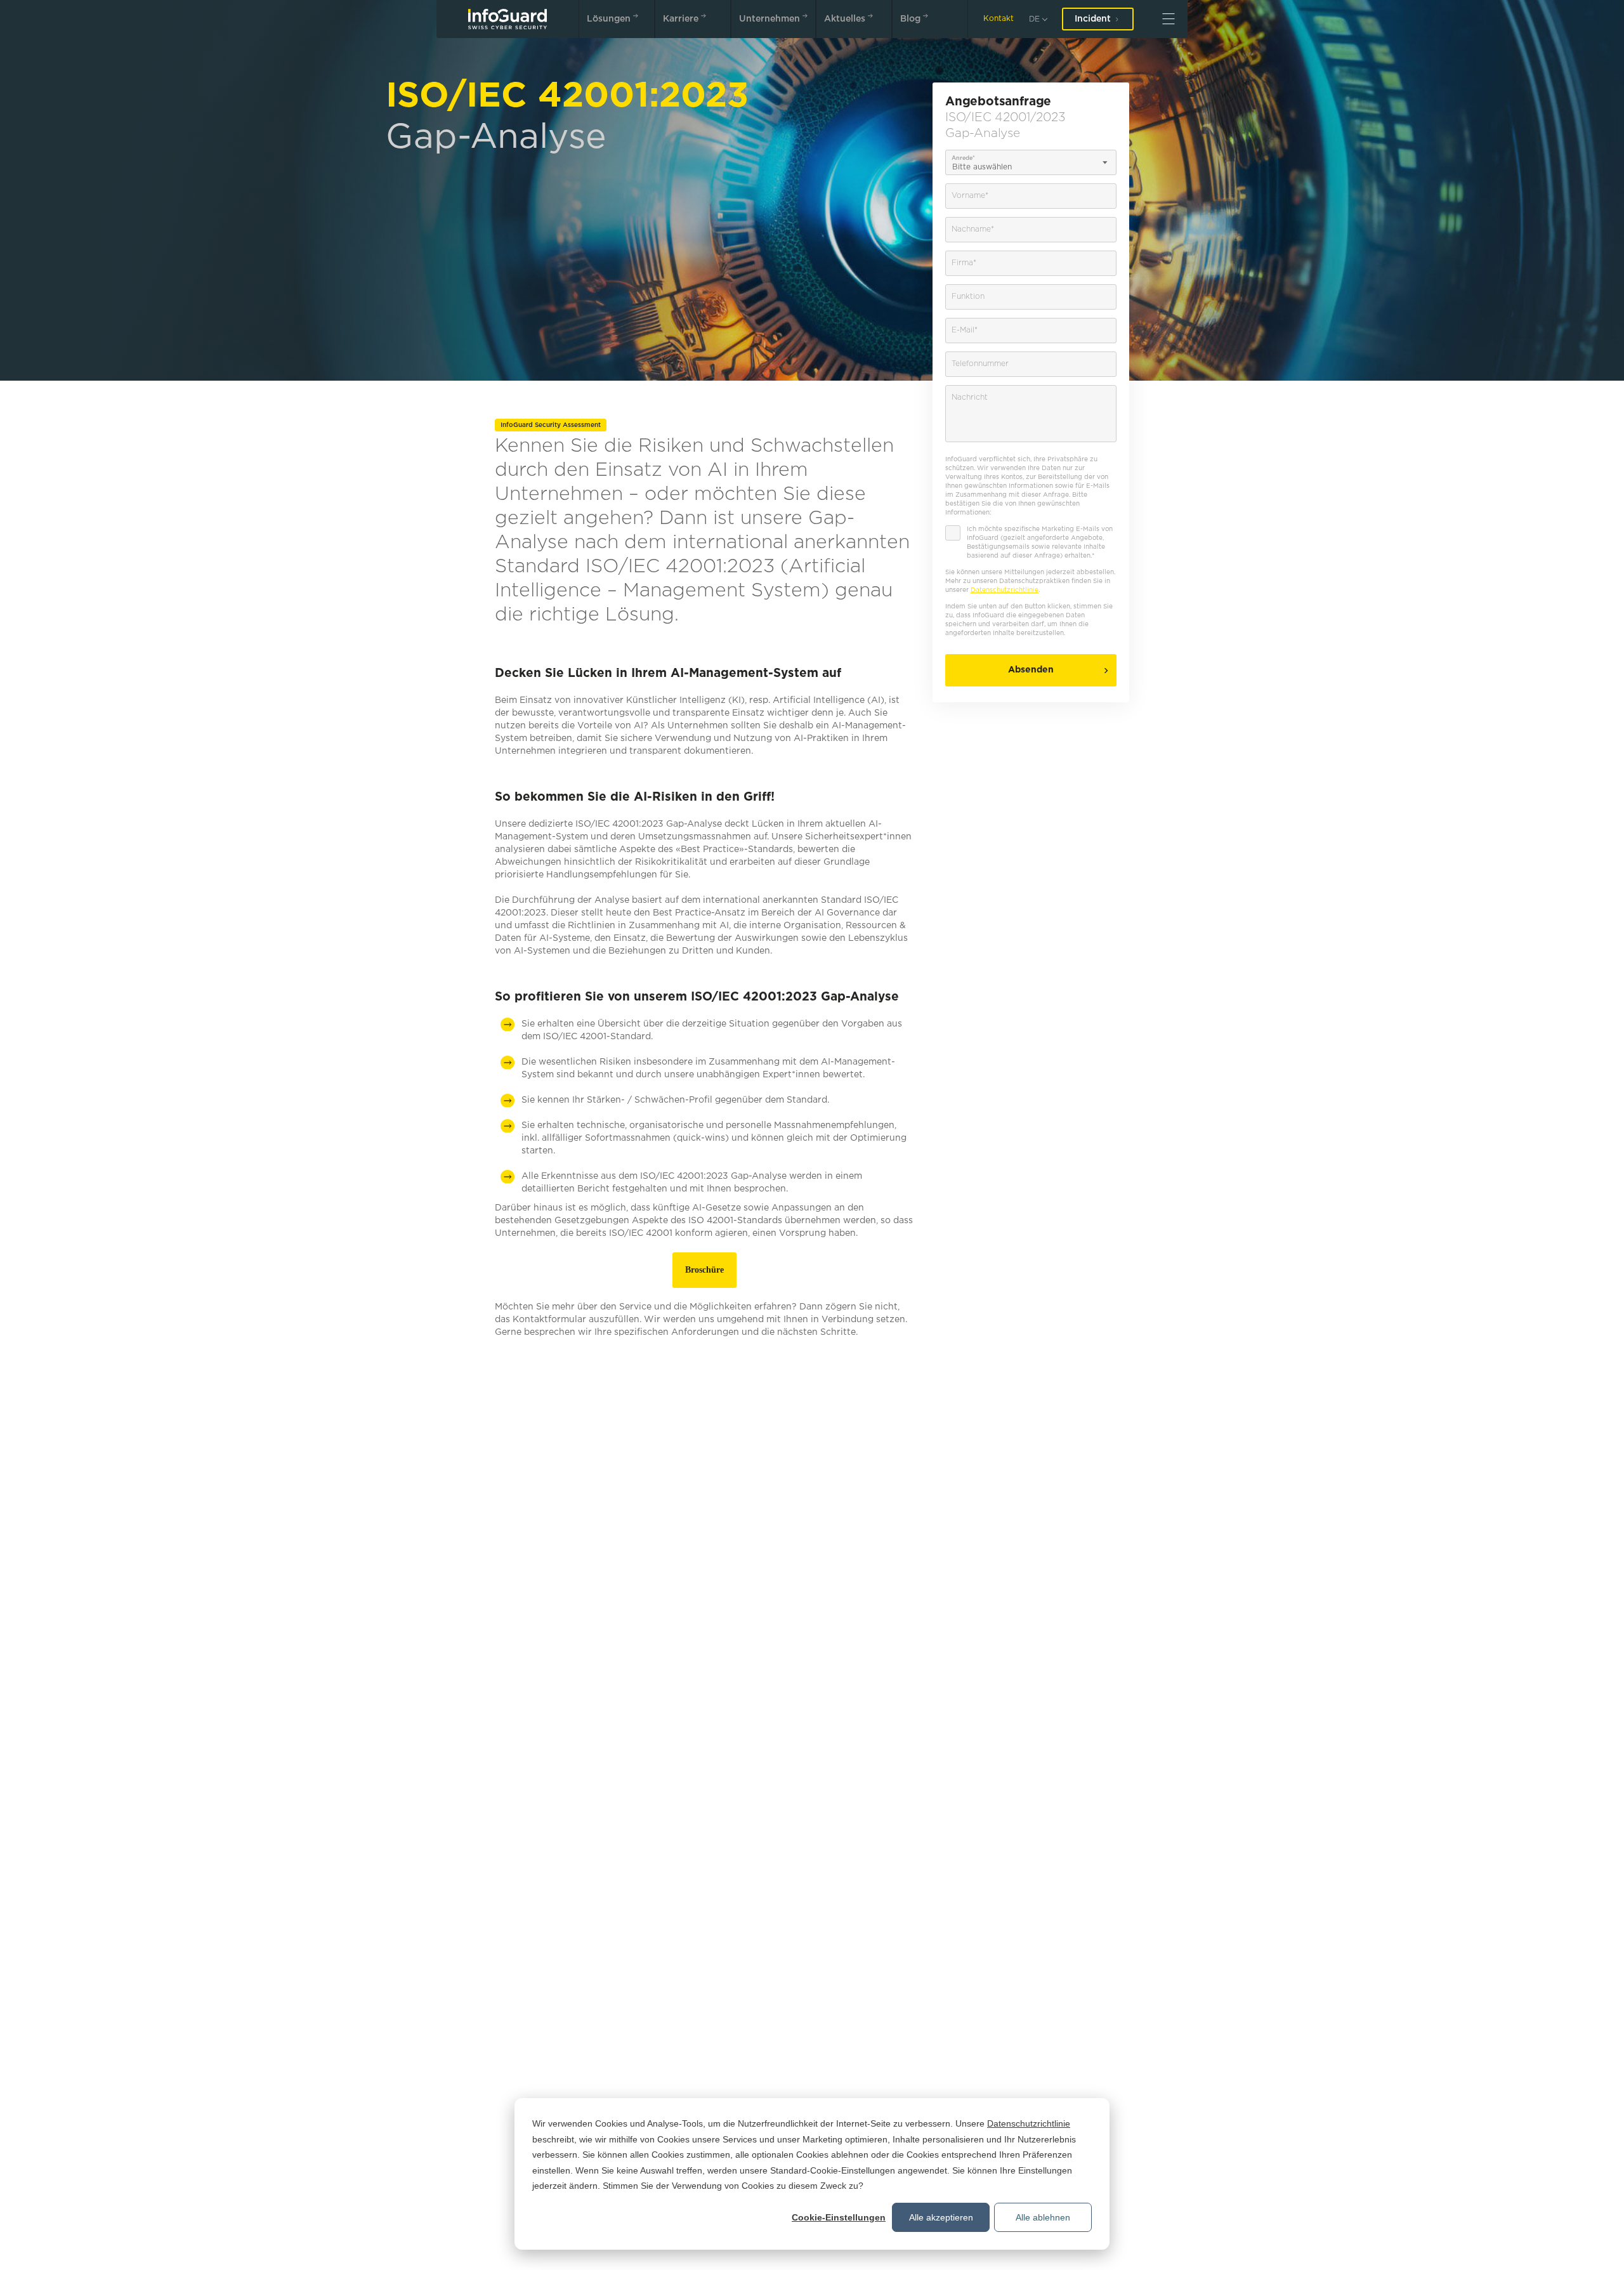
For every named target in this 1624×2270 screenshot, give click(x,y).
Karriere (681, 19)
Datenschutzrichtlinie (1029, 2123)
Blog (910, 19)
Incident (1093, 19)
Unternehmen (769, 19)
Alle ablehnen (1043, 2217)
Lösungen (609, 19)
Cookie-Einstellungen (839, 2217)
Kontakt (999, 19)
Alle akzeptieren (941, 2217)
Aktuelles (845, 19)
